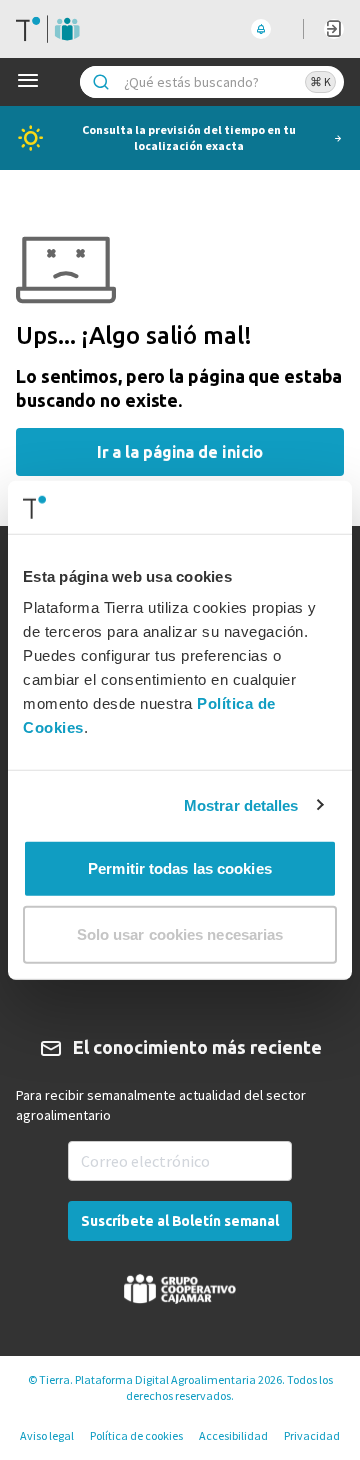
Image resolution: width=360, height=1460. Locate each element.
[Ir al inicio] (48, 29)
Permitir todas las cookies (180, 868)
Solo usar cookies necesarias (180, 933)
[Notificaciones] (261, 29)
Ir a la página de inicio (180, 452)
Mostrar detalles (241, 804)
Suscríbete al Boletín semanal (180, 1221)
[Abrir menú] (32, 82)
